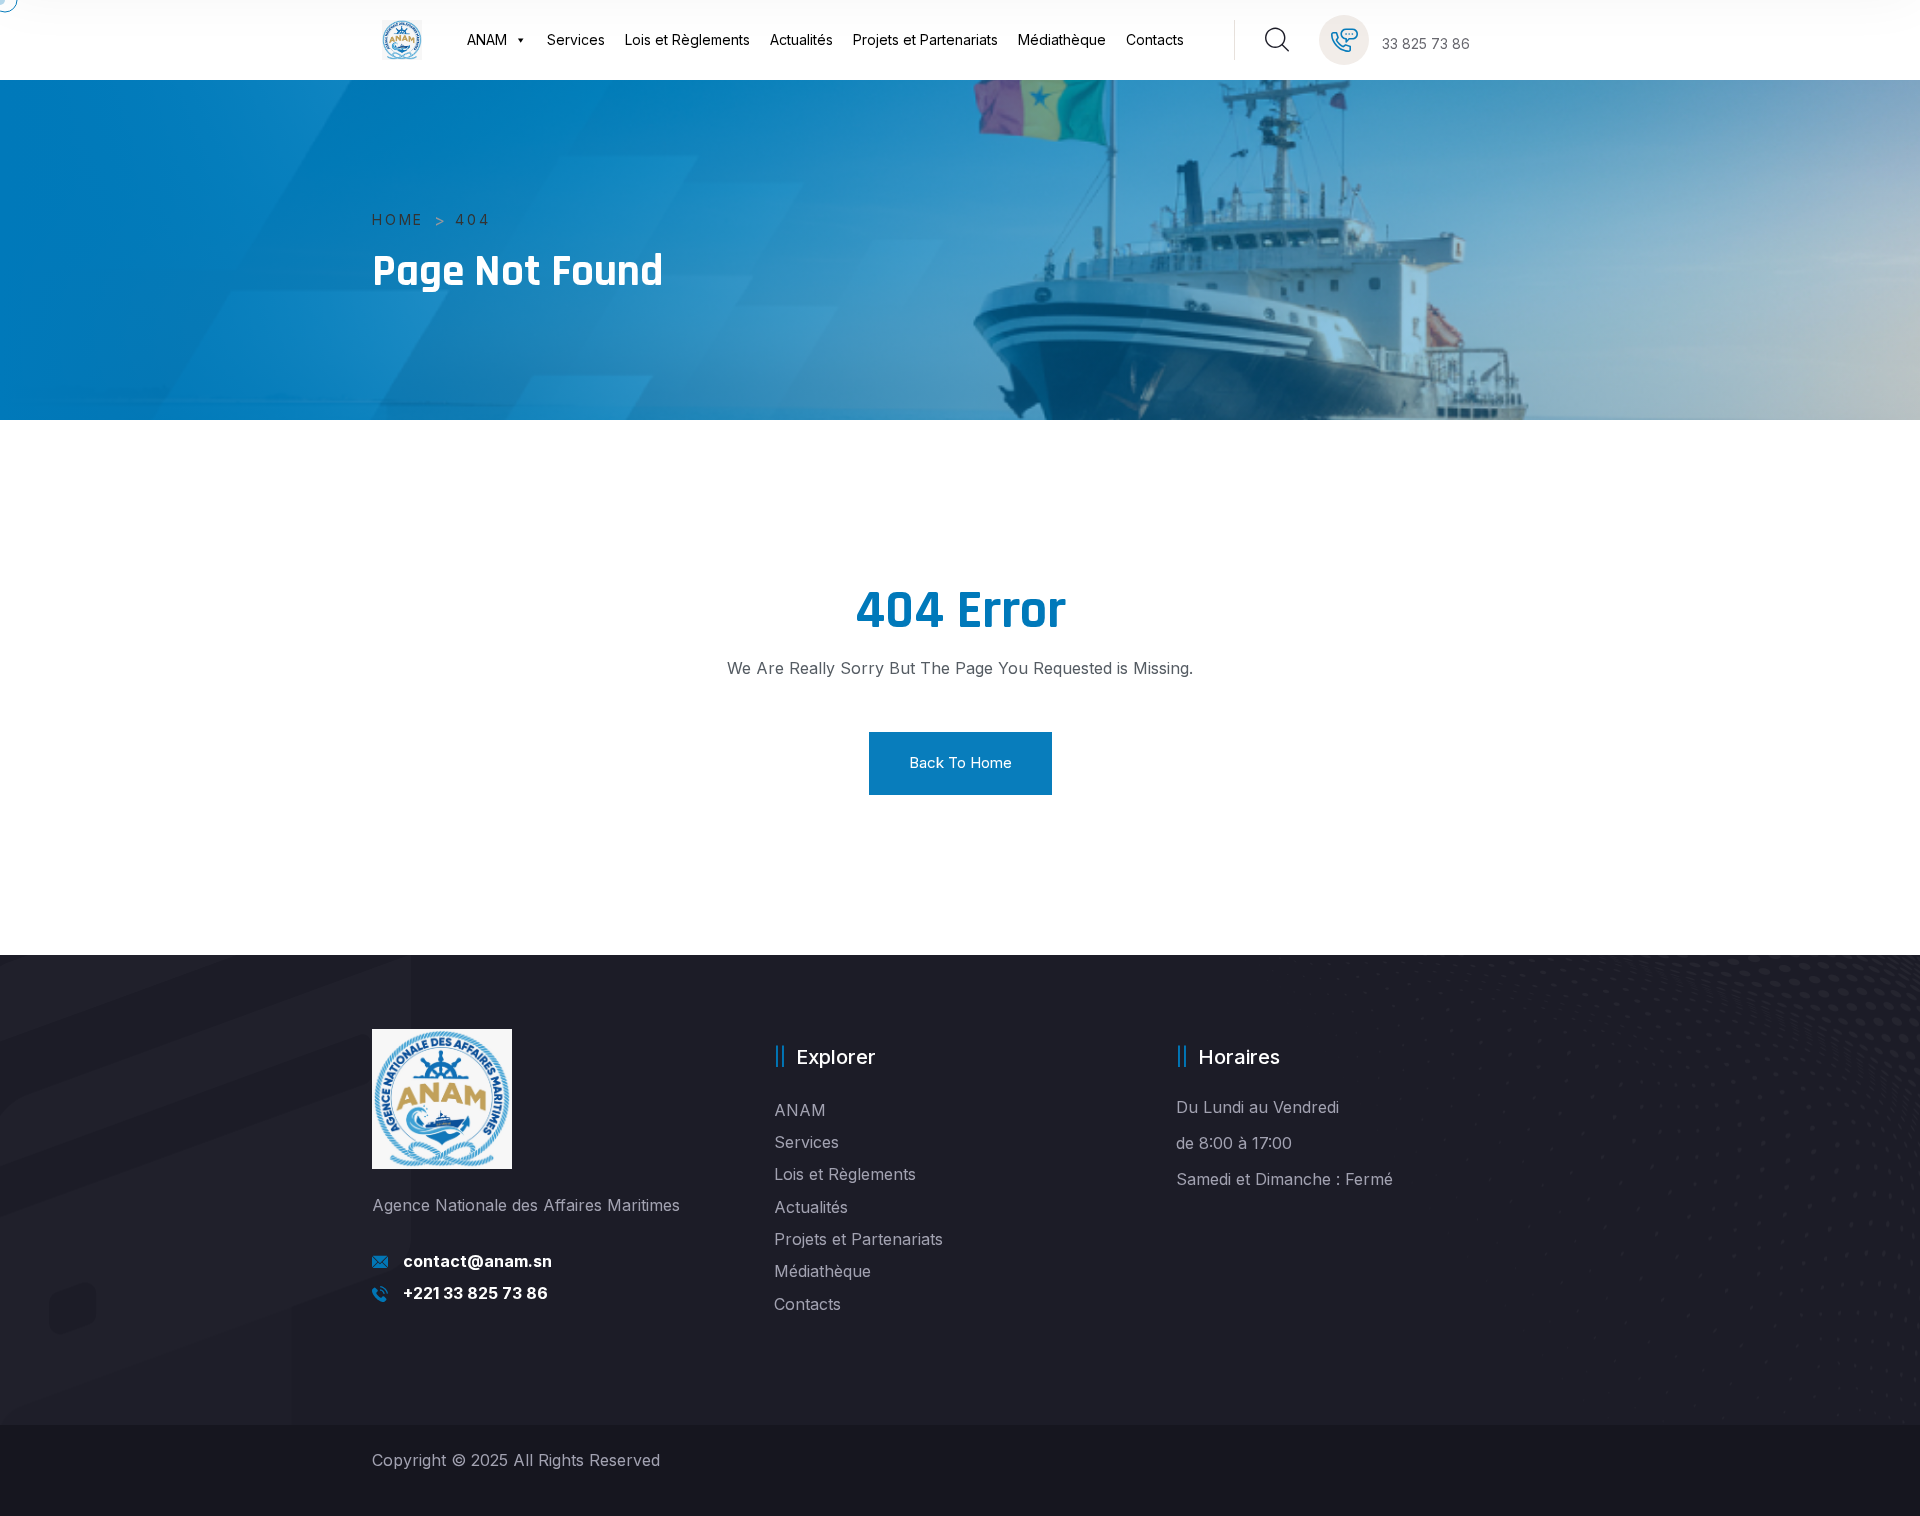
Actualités (801, 39)
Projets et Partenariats (925, 39)
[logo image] (402, 40)
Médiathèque (1062, 39)
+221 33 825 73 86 (475, 1293)
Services (576, 39)
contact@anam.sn (477, 1261)
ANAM (487, 39)
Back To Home (960, 762)
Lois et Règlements (687, 39)
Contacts (1155, 39)
